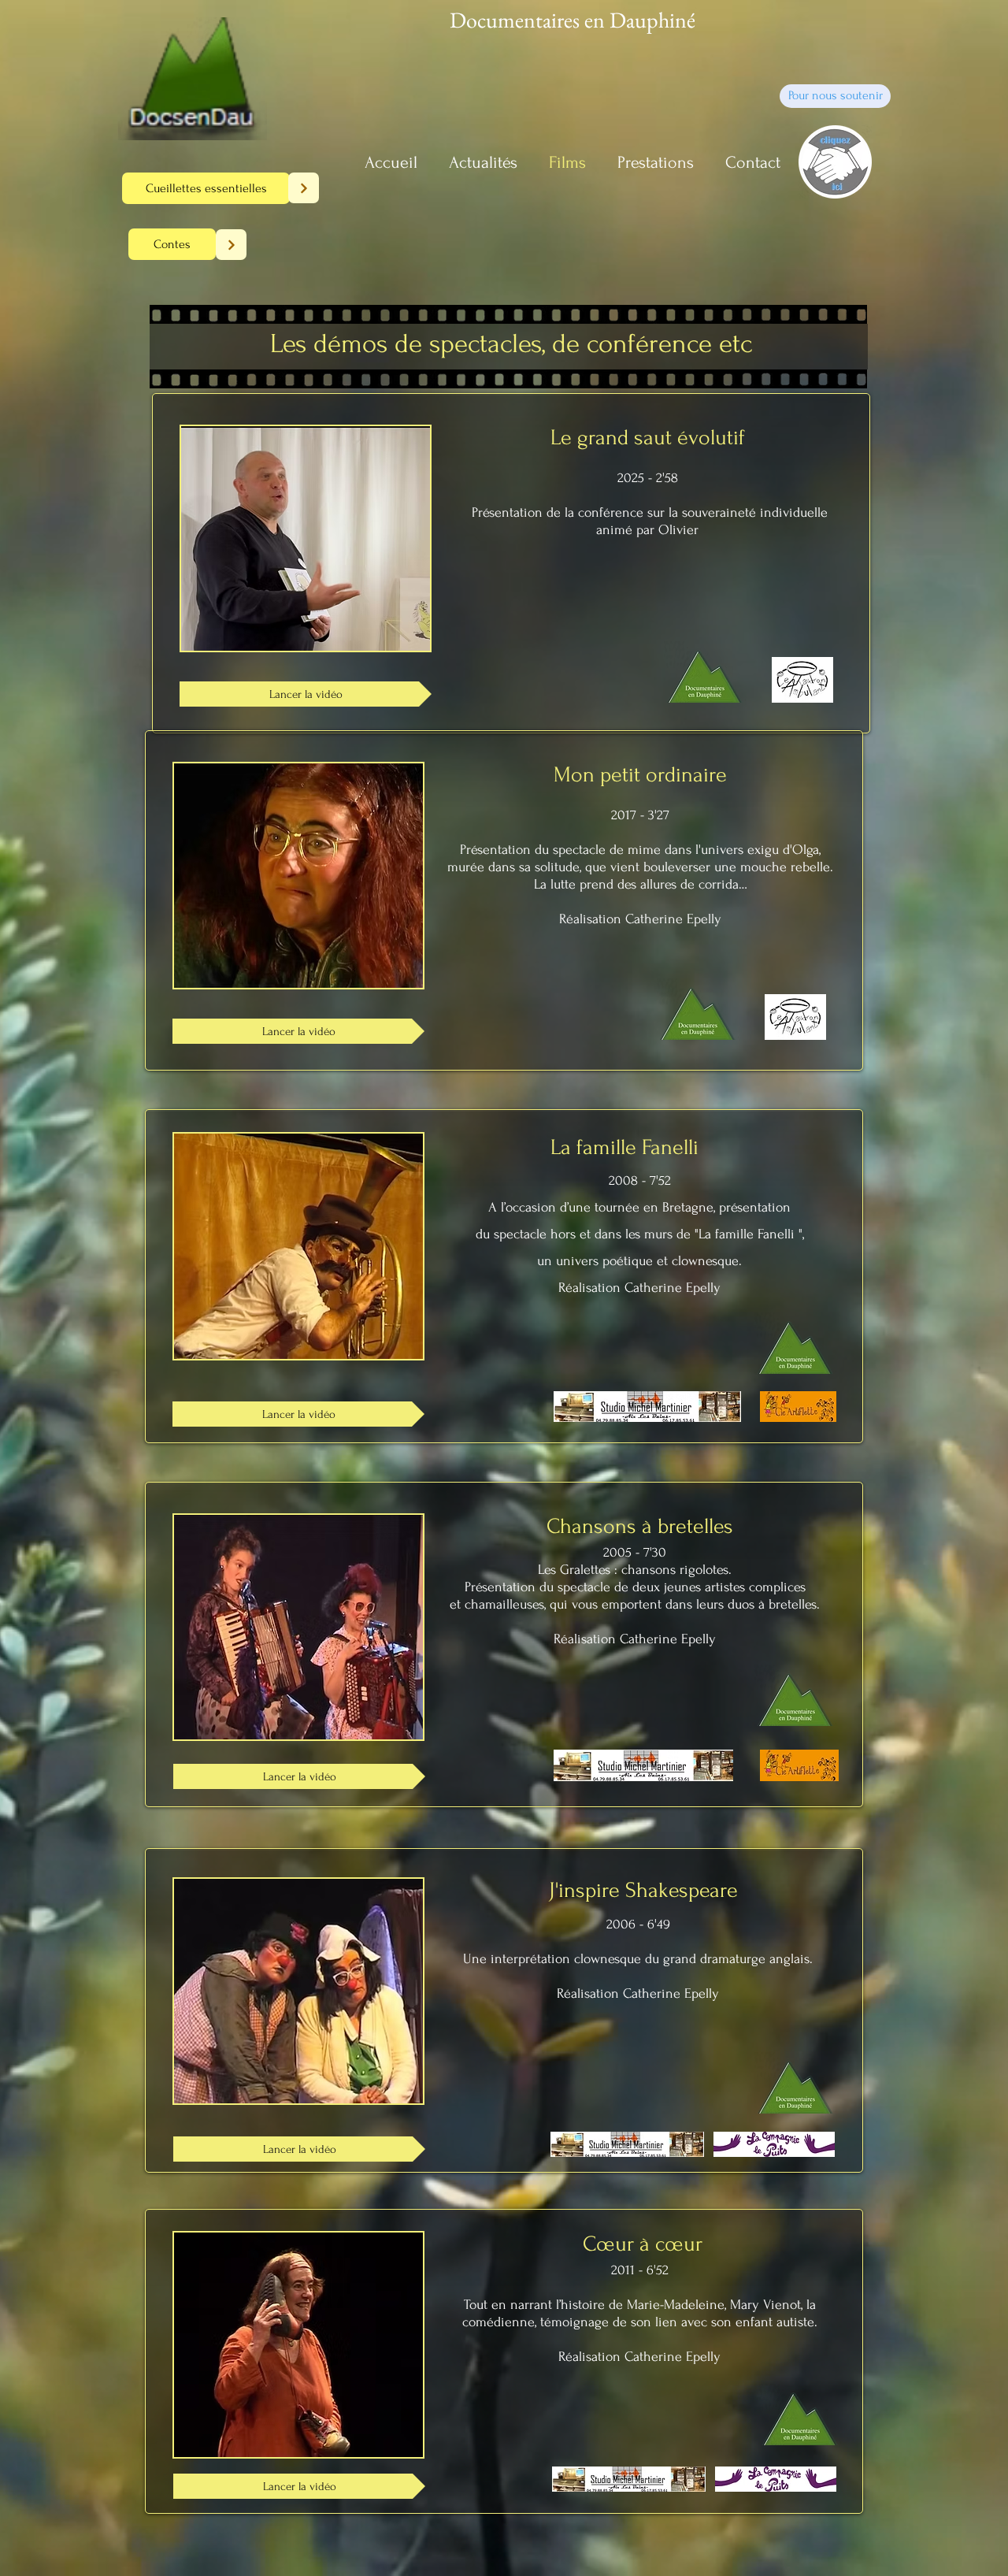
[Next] (304, 188)
